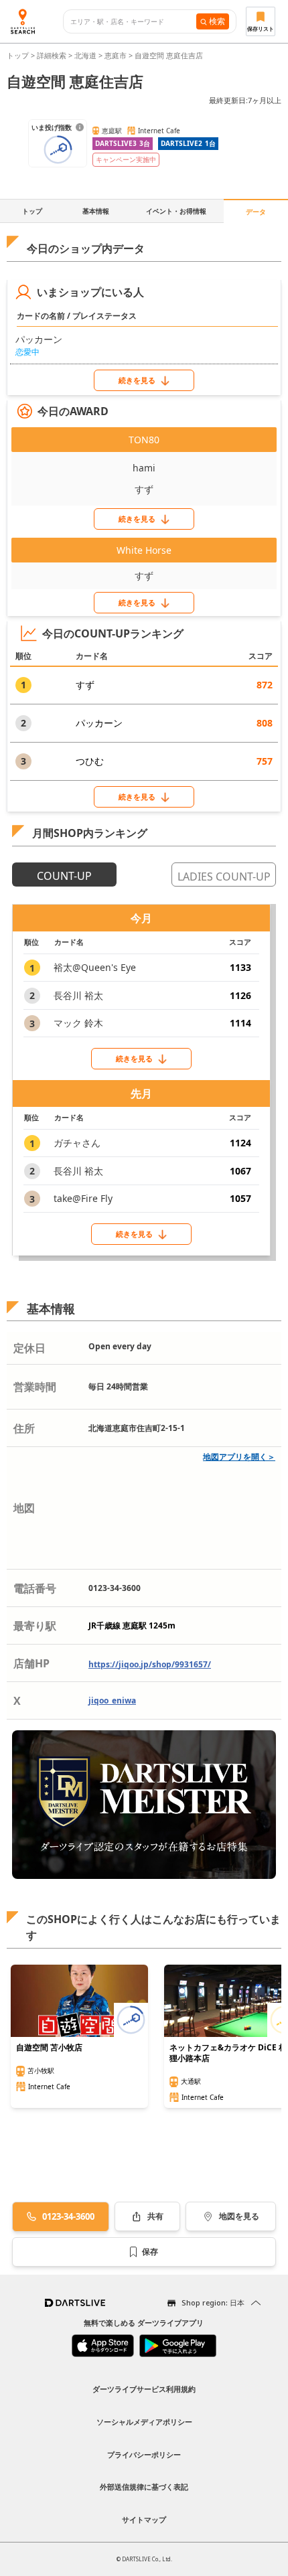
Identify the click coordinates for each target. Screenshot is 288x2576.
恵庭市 (116, 55)
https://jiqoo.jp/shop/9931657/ (150, 1664)
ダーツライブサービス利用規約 (144, 2389)
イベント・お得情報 (176, 211)
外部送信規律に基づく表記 (144, 2487)
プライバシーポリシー (144, 2454)
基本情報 (96, 211)
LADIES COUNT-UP (224, 877)
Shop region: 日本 (213, 2302)
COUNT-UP (64, 876)
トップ (19, 55)
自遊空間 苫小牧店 (49, 2048)
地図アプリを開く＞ (239, 1457)
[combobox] (133, 22)
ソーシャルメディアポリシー (144, 2422)
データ (256, 212)
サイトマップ (144, 2519)
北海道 (85, 55)
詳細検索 (53, 55)
